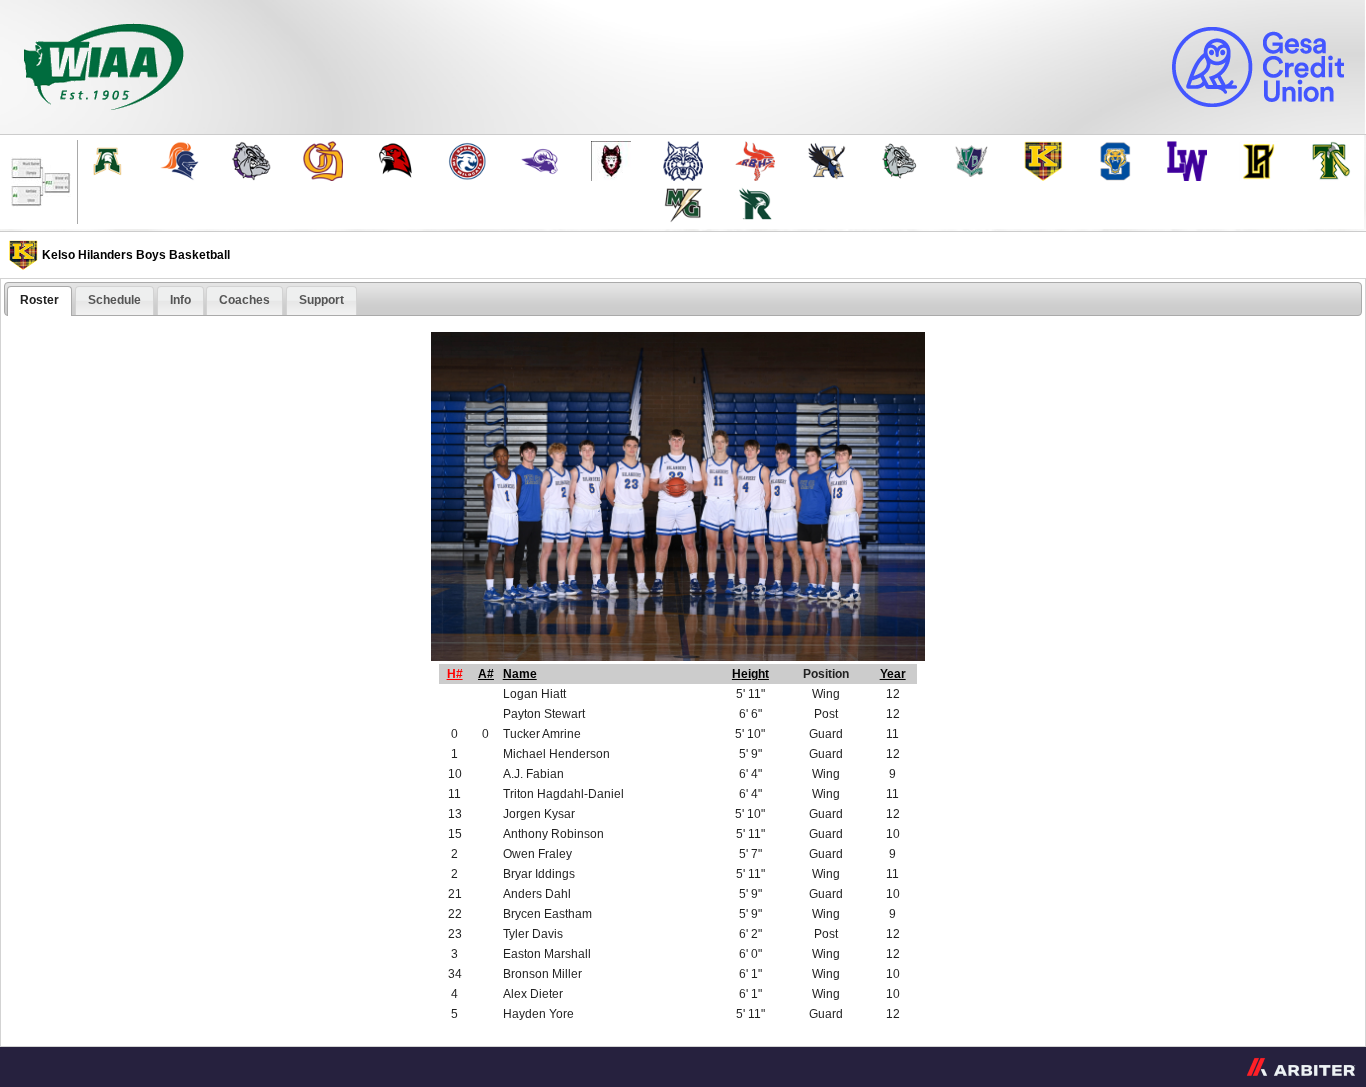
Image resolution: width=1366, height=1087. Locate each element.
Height (750, 674)
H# (455, 674)
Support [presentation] (321, 300)
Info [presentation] (180, 300)
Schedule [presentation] (114, 300)
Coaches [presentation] (244, 300)
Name (520, 674)
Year (893, 674)
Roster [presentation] (39, 300)
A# (486, 674)
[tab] (39, 301)
